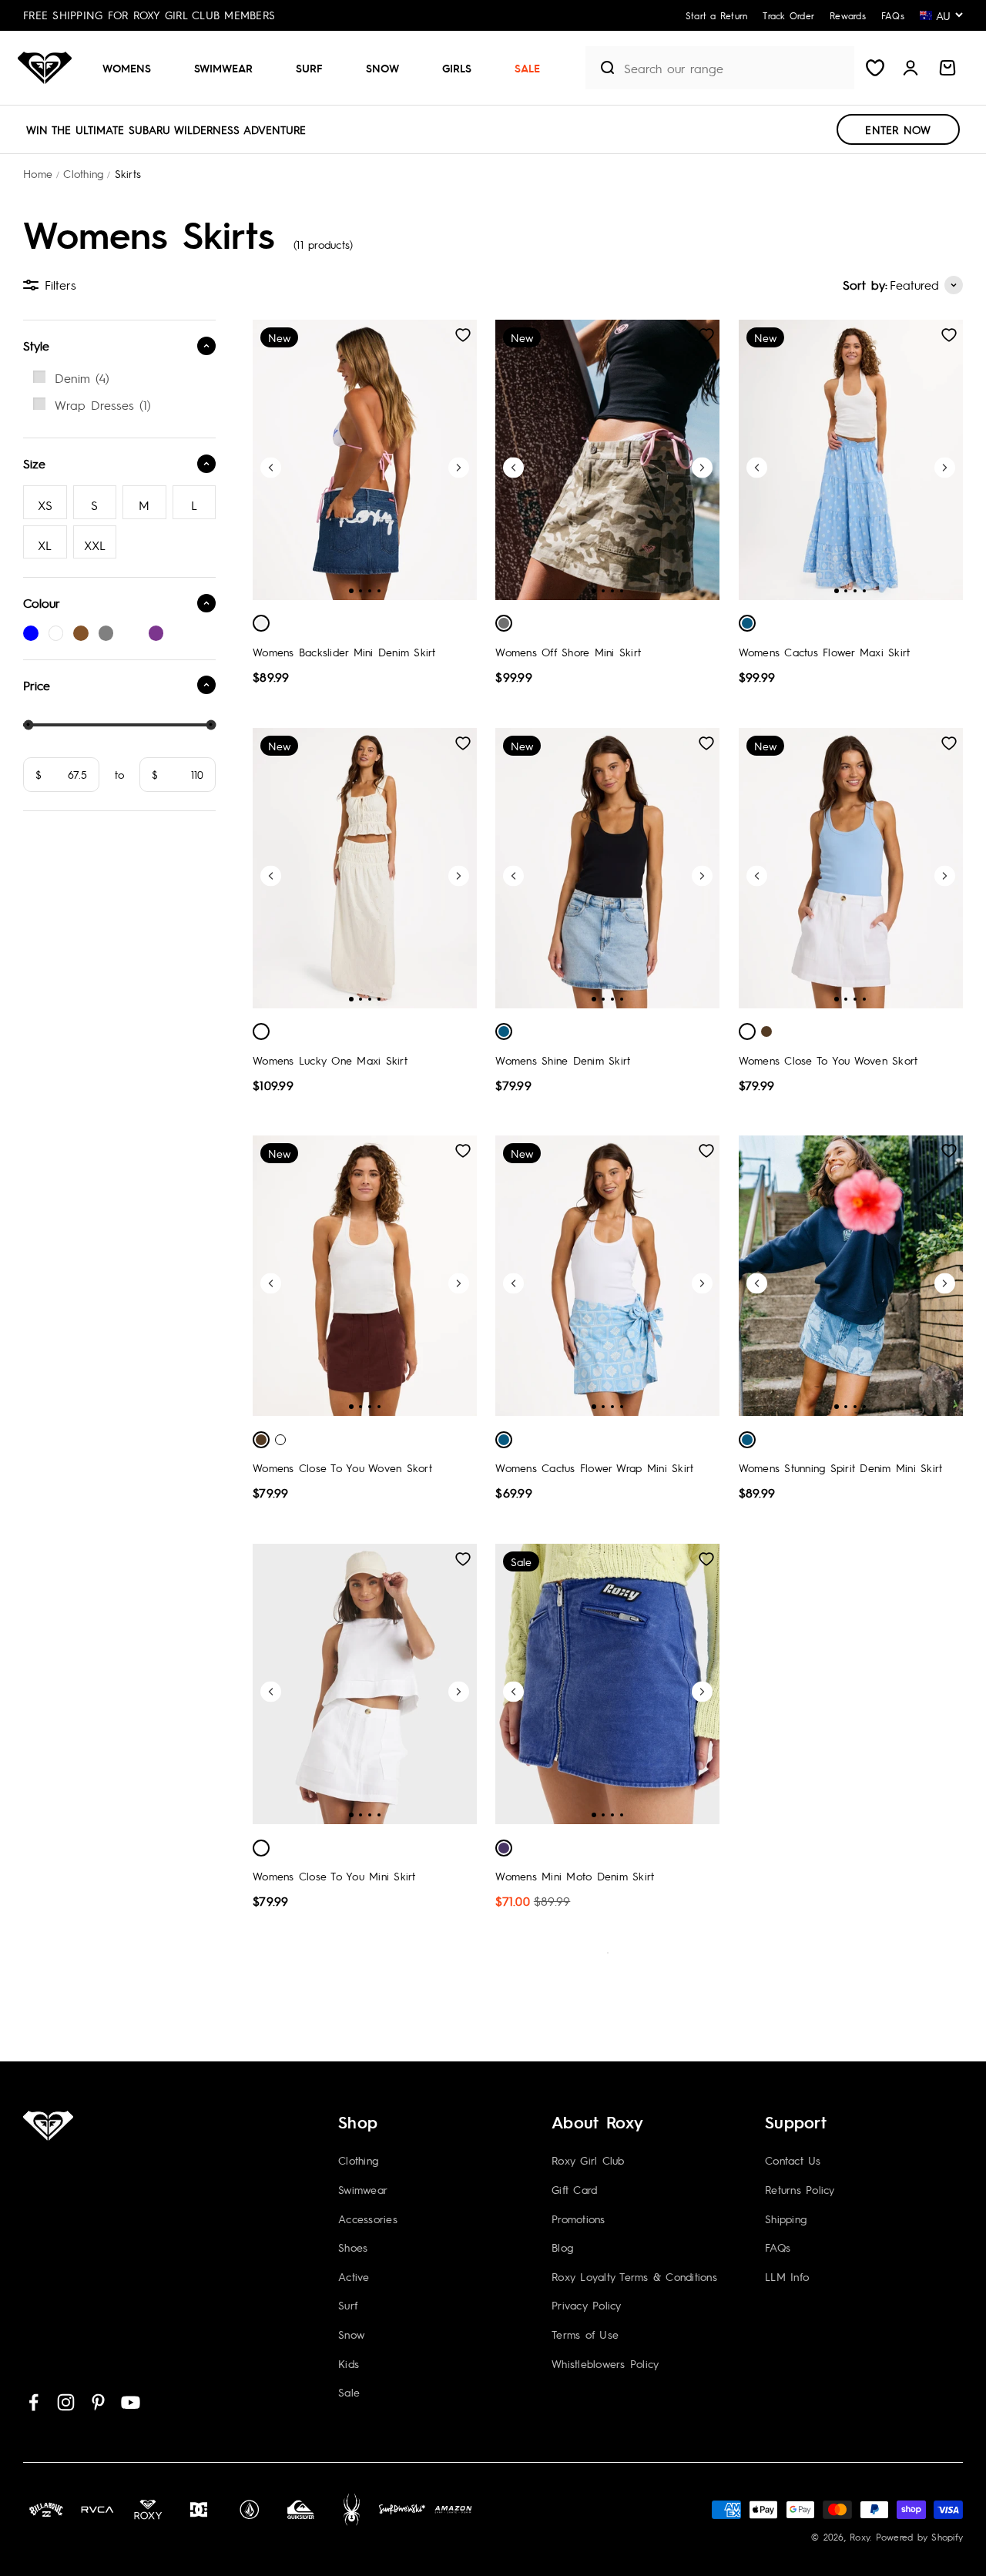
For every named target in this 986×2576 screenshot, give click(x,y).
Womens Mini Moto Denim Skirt (575, 1876)
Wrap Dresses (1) (103, 405)
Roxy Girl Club (588, 2160)
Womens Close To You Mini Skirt (334, 1876)
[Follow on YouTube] (131, 2402)
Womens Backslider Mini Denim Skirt (344, 652)
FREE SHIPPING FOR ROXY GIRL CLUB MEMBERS (149, 15)
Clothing (358, 2160)
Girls (457, 68)
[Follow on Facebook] (34, 2402)
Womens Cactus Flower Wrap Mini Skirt (594, 1467)
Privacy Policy (587, 2305)
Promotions (579, 2219)
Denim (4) (82, 378)
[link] (119, 378)
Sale (527, 68)
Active (354, 2276)
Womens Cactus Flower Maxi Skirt (825, 652)
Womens (127, 68)
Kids (349, 2363)
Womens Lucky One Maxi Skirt (330, 1060)
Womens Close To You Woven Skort (828, 1060)
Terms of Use (585, 2334)
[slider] (28, 724)
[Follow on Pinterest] (98, 2402)
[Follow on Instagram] (66, 2402)
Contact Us (793, 2160)
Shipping (786, 2219)
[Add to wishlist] (463, 335)
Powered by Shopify (920, 2537)
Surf (309, 68)
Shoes (353, 2247)
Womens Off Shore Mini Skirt (568, 652)
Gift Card (574, 2189)
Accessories (368, 2219)
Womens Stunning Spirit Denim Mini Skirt (841, 1467)
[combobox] (735, 68)
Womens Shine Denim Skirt (563, 1060)
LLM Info (787, 2276)
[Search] (601, 68)
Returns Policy (800, 2189)
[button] (133, 68)
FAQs (778, 2247)
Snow (382, 68)
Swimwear (223, 68)
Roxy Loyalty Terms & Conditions (634, 2276)
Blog (562, 2247)
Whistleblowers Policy (605, 2363)
